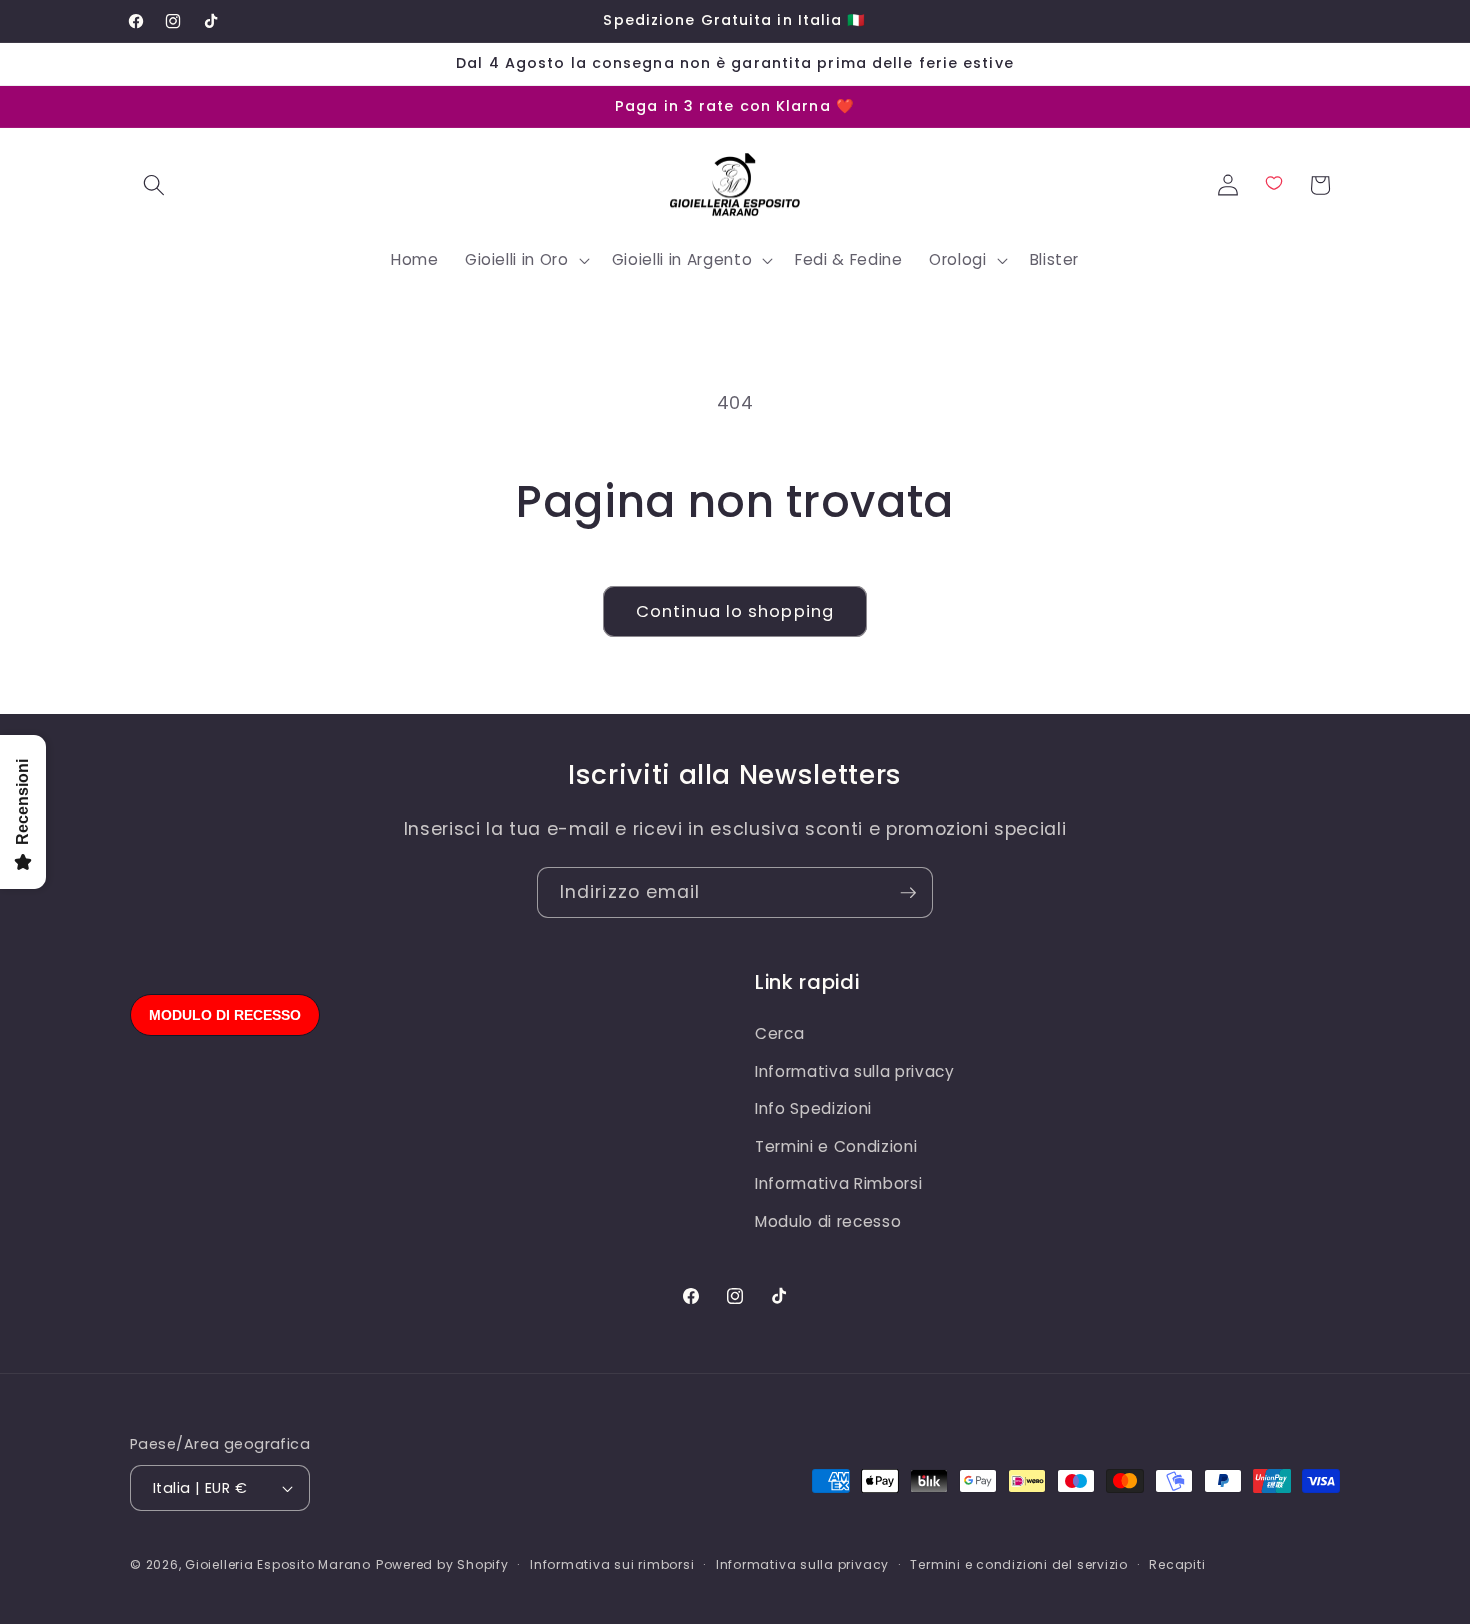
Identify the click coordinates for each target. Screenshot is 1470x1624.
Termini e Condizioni (836, 1146)
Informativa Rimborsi (838, 1183)
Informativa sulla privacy (855, 1071)
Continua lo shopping (735, 611)
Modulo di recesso (828, 1221)
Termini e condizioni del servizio (1018, 1564)
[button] (154, 185)
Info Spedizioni (813, 1108)
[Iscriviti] (908, 893)
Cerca (779, 1033)
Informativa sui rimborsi (612, 1564)
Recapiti (1177, 1564)
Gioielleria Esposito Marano (278, 1564)
